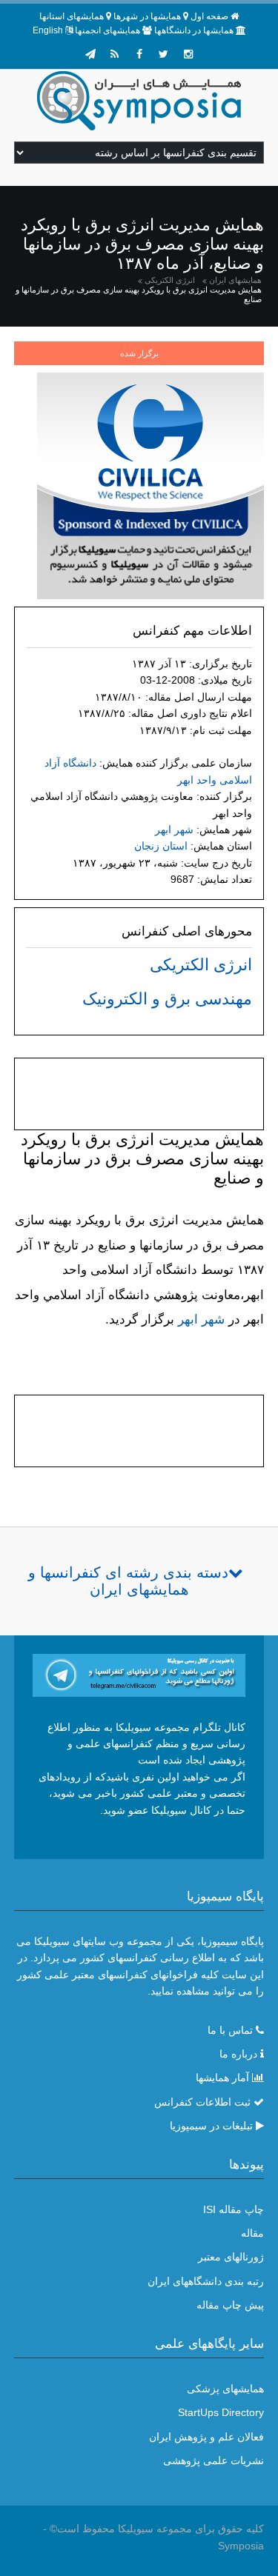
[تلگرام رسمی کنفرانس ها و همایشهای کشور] (90, 54)
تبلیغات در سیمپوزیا (211, 2126)
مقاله (252, 2233)
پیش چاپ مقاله (230, 2305)
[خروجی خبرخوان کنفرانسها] (115, 54)
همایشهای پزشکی (225, 2389)
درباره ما (238, 2054)
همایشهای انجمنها (107, 30)
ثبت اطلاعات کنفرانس (202, 2102)
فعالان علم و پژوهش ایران (206, 2437)
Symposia (241, 2546)
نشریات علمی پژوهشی (214, 2460)
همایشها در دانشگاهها (194, 30)
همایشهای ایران (235, 280)
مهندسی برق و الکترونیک (167, 999)
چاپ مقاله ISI (234, 2209)
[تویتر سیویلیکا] (164, 54)
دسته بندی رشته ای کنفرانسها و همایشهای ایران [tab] (128, 1581)
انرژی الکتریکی (170, 280)
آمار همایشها (222, 2078)
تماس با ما (230, 2030)
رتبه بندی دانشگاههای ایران (206, 2281)
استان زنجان (161, 846)
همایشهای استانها (72, 16)
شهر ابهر (174, 830)
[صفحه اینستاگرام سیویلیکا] (188, 54)
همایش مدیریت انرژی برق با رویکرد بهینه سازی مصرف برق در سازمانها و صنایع (139, 294)
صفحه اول (209, 16)
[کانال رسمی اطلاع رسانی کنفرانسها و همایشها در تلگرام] (139, 1675)
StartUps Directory (221, 2412)
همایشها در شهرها (147, 16)
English (48, 30)
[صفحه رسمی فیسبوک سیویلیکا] (139, 54)
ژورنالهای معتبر (231, 2257)
